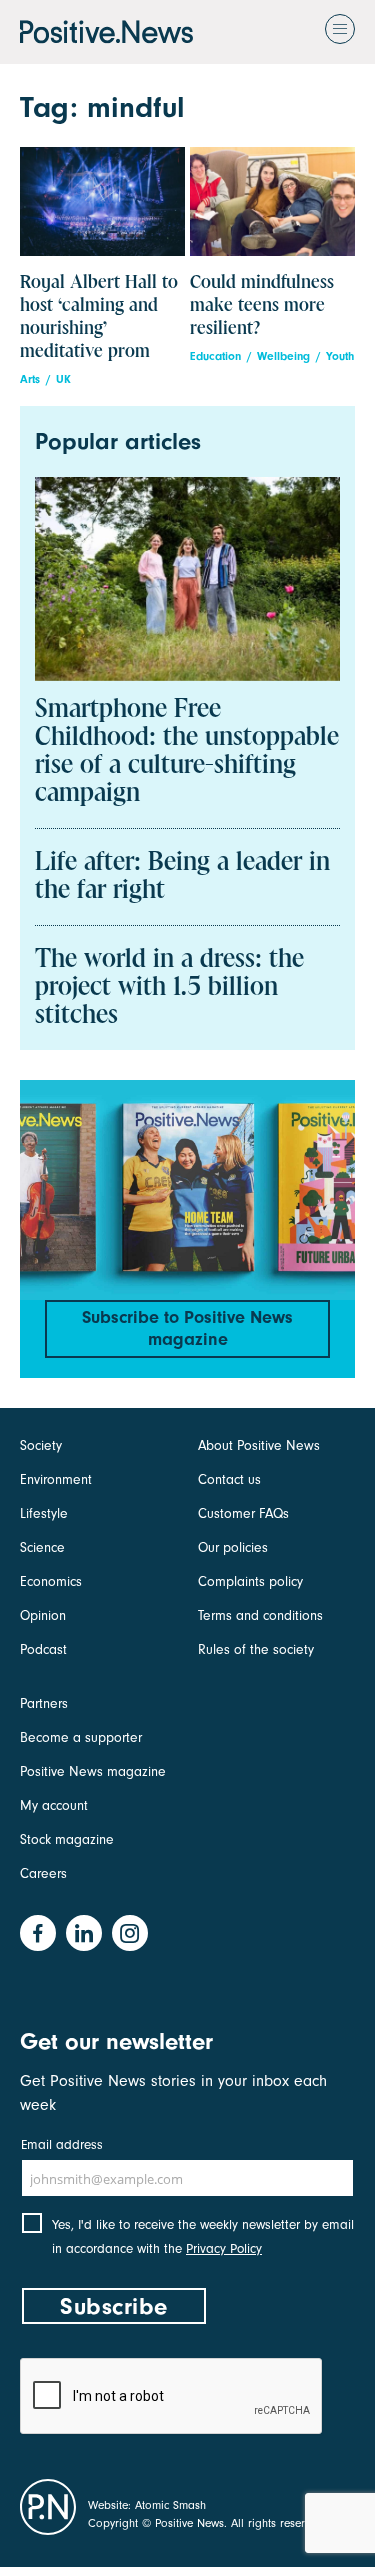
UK (63, 379)
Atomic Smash (170, 2505)
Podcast (43, 1649)
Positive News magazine (93, 1771)
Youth (340, 356)
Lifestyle (44, 1513)
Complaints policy (250, 1581)
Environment (56, 1479)
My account (54, 1805)
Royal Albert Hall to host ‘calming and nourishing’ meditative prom (99, 317)
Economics (51, 1581)
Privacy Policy (224, 2248)
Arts (30, 379)
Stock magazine (67, 1839)
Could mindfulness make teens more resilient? (262, 305)
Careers (43, 1873)
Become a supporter (81, 1737)
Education (215, 356)
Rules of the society (256, 1649)
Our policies (233, 1547)
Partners (44, 1703)
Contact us (229, 1479)
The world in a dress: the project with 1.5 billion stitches (169, 988)
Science (42, 1547)
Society (41, 1445)
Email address (62, 2144)
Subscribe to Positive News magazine (187, 1328)
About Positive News (259, 1445)
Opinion (43, 1615)
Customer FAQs (243, 1513)
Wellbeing (283, 356)
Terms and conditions (260, 1615)
